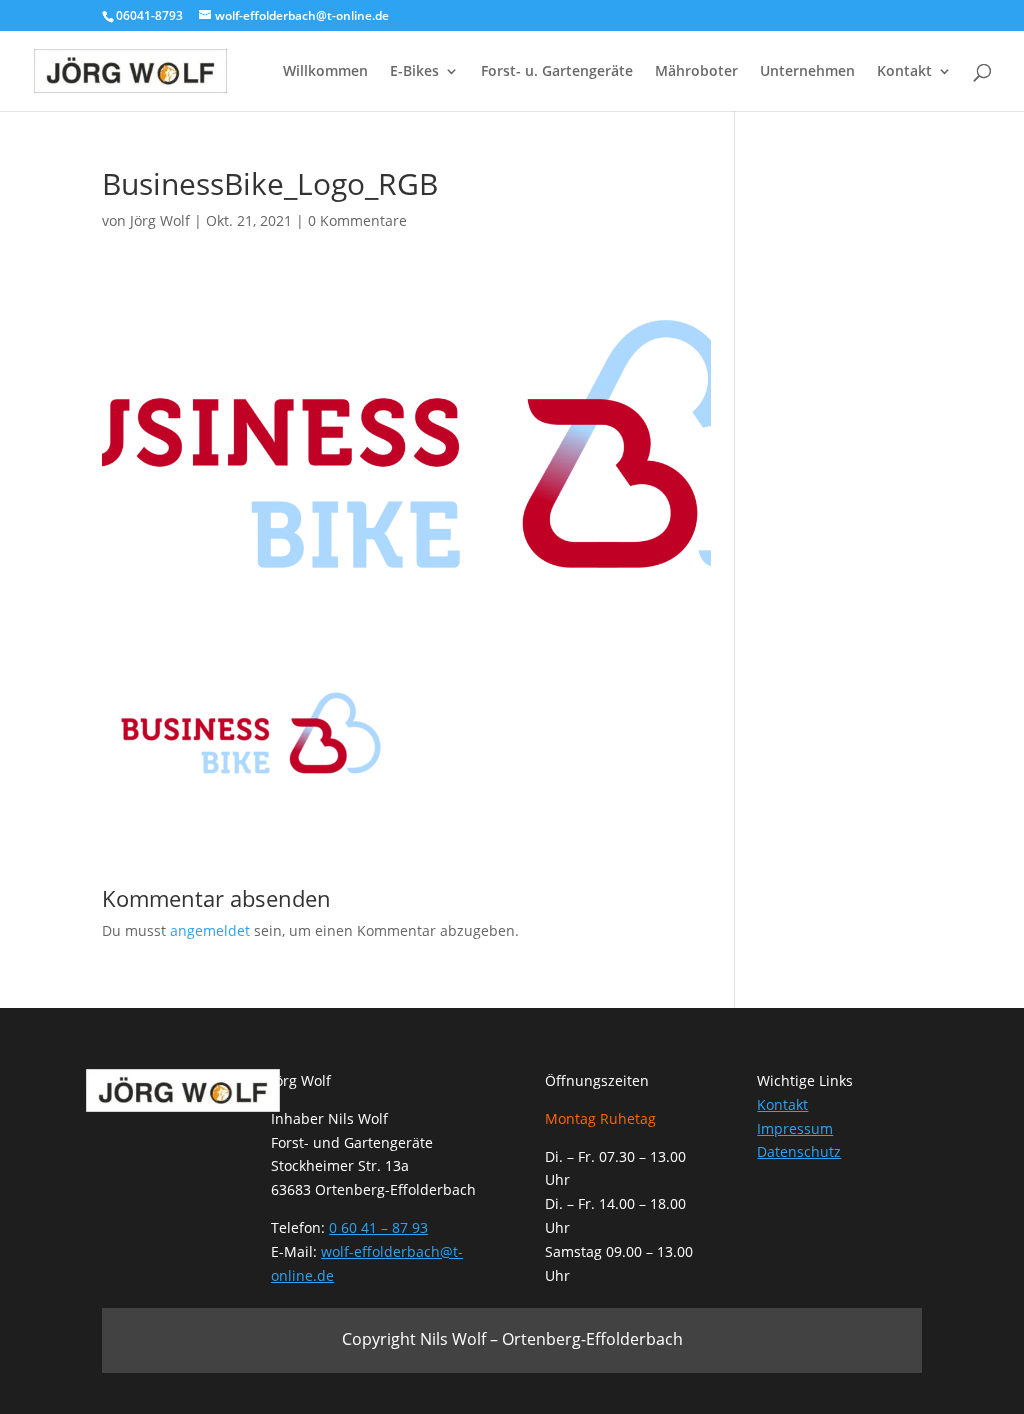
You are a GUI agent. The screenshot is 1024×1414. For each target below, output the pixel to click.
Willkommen (325, 72)
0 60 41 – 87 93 (378, 1227)
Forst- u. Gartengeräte (557, 72)
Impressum (795, 1128)
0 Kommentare (357, 220)
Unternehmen (807, 72)
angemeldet (210, 930)
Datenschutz (799, 1151)
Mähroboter (696, 72)
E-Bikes (414, 72)
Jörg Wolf (160, 220)
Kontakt (904, 72)
